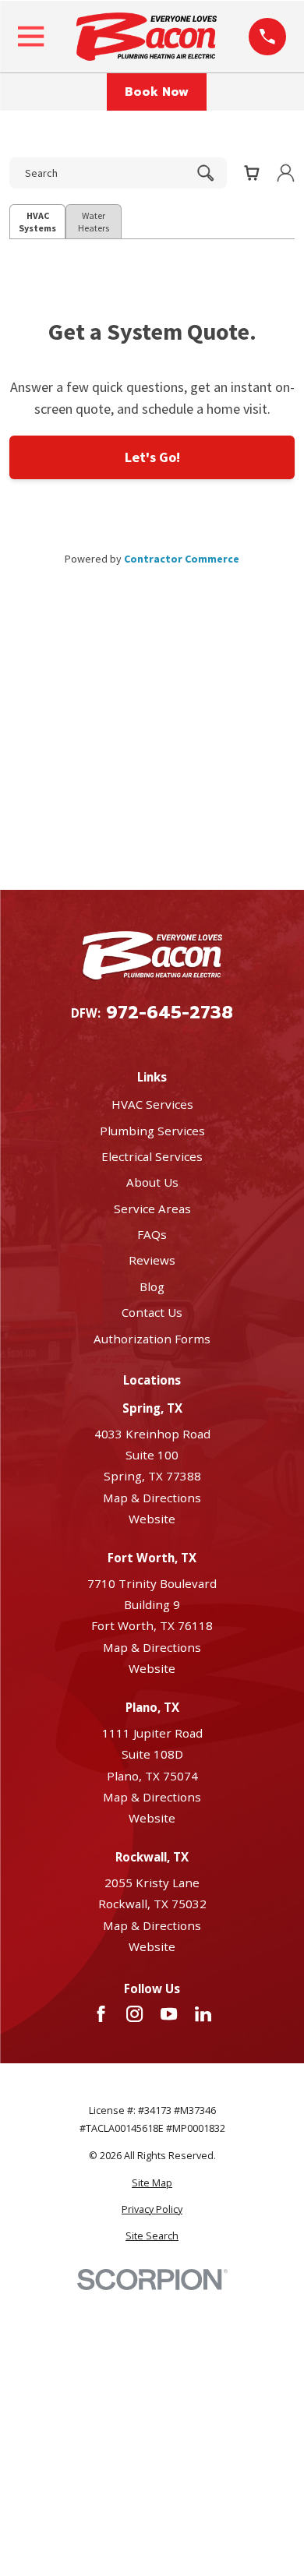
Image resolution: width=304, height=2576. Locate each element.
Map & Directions (152, 1498)
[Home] (147, 37)
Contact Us (152, 1312)
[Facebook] (101, 2014)
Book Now (157, 92)
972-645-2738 (170, 1013)
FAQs (152, 1234)
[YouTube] (169, 2014)
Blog (152, 1286)
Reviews (152, 1260)
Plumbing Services (152, 1131)
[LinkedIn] (203, 2014)
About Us (152, 1182)
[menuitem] (152, 2184)
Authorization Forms (152, 1339)
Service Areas (152, 1209)
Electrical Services (152, 1156)
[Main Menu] (31, 36)
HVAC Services (152, 1104)
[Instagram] (134, 2014)
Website (152, 1519)
